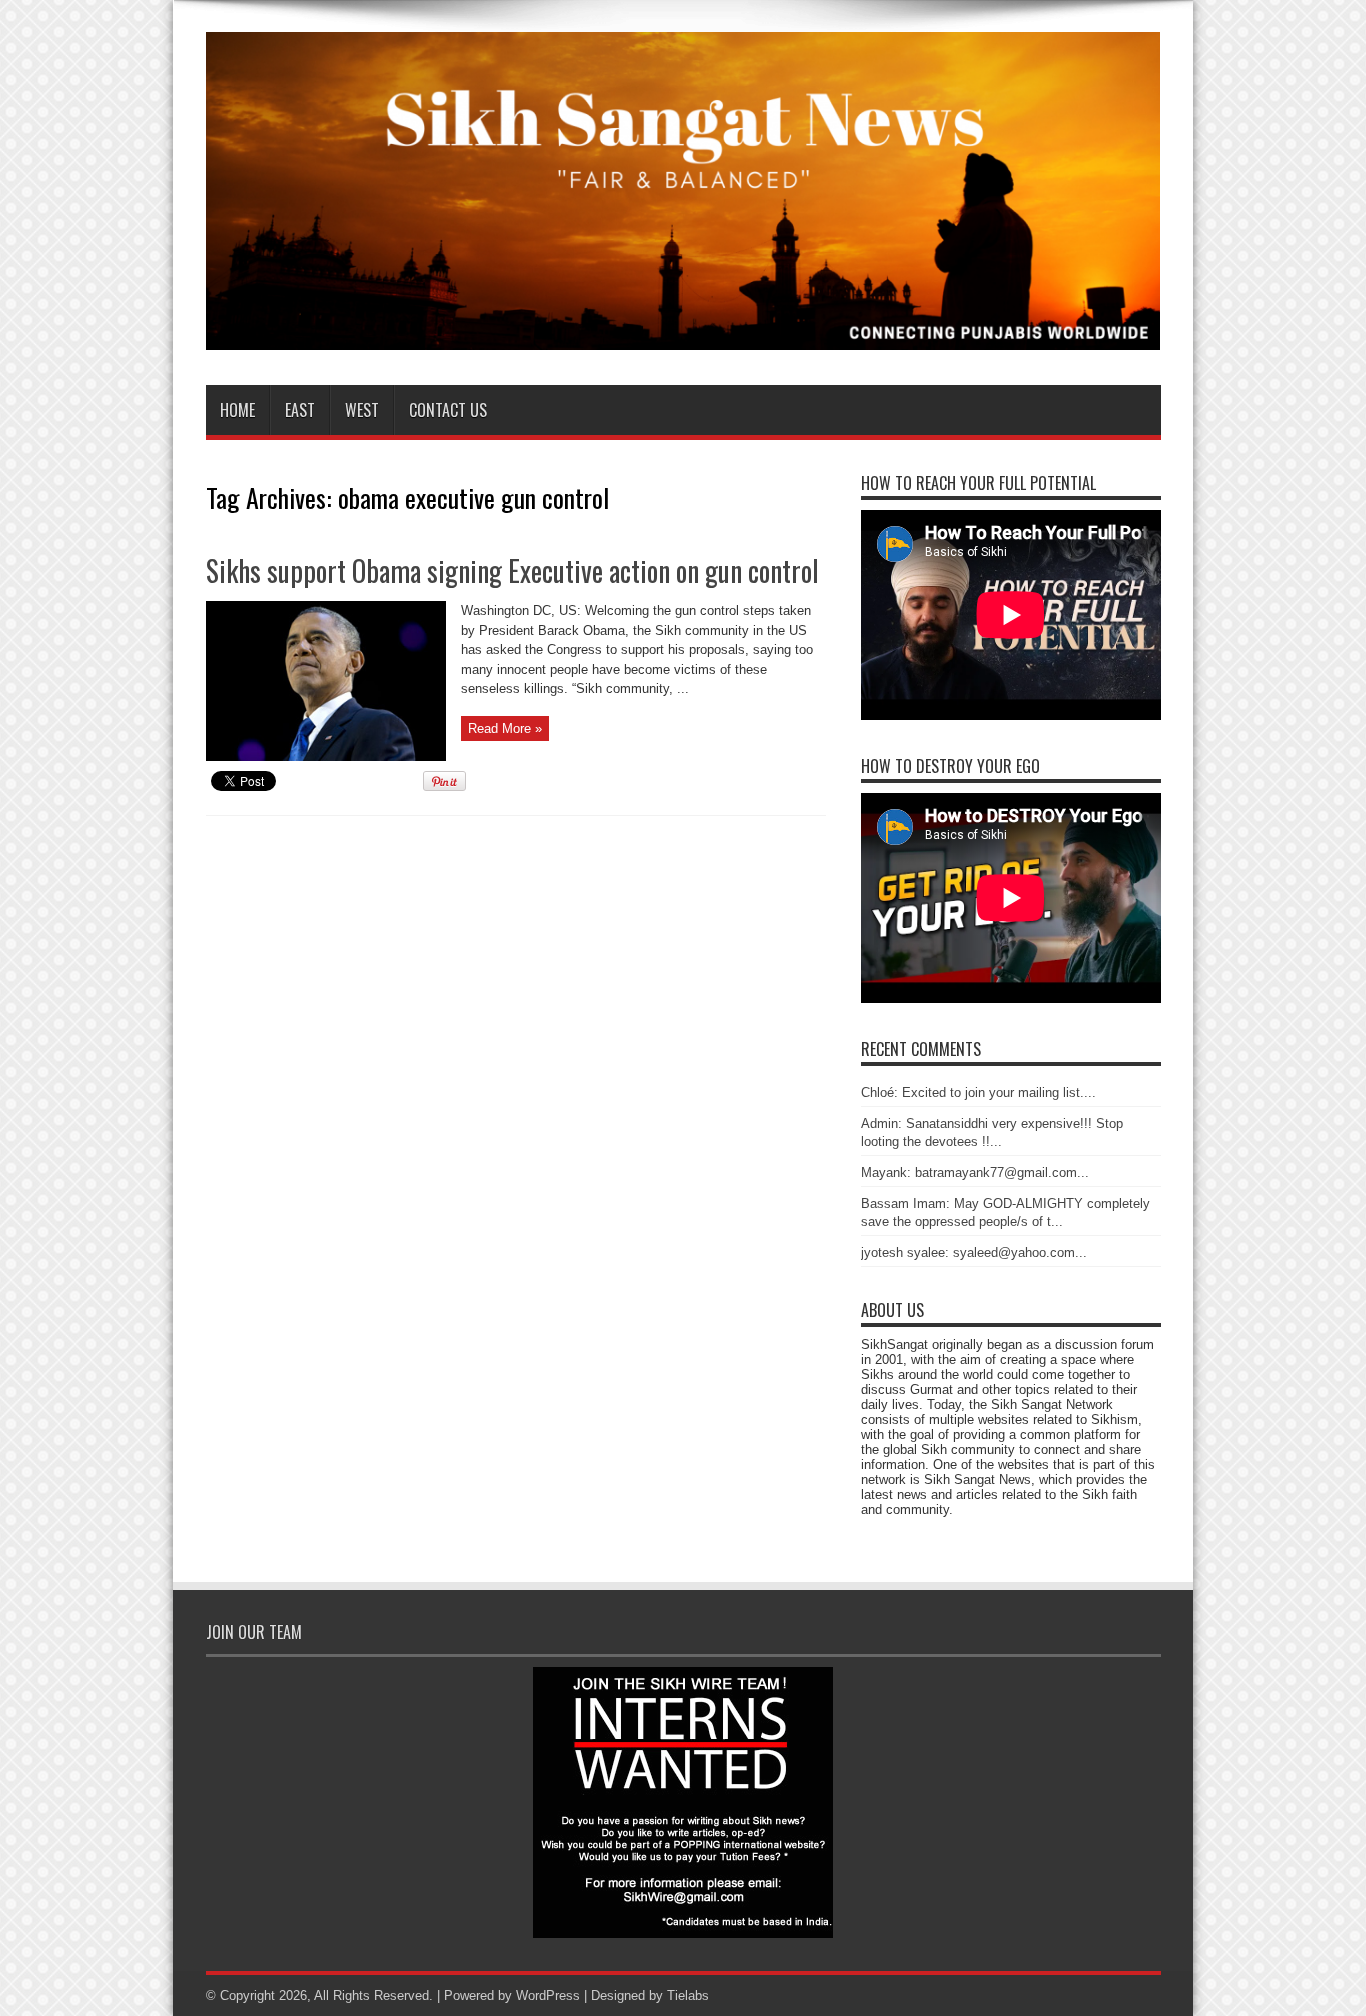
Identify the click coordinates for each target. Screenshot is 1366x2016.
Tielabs (688, 1995)
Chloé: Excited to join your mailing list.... (978, 1092)
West (362, 410)
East (300, 410)
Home (237, 410)
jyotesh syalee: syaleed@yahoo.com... (974, 1252)
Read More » (505, 728)
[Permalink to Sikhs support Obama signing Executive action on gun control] (326, 756)
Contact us (448, 410)
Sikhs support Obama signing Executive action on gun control (512, 570)
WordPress (548, 1995)
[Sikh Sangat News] (683, 335)
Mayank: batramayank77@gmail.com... (975, 1172)
